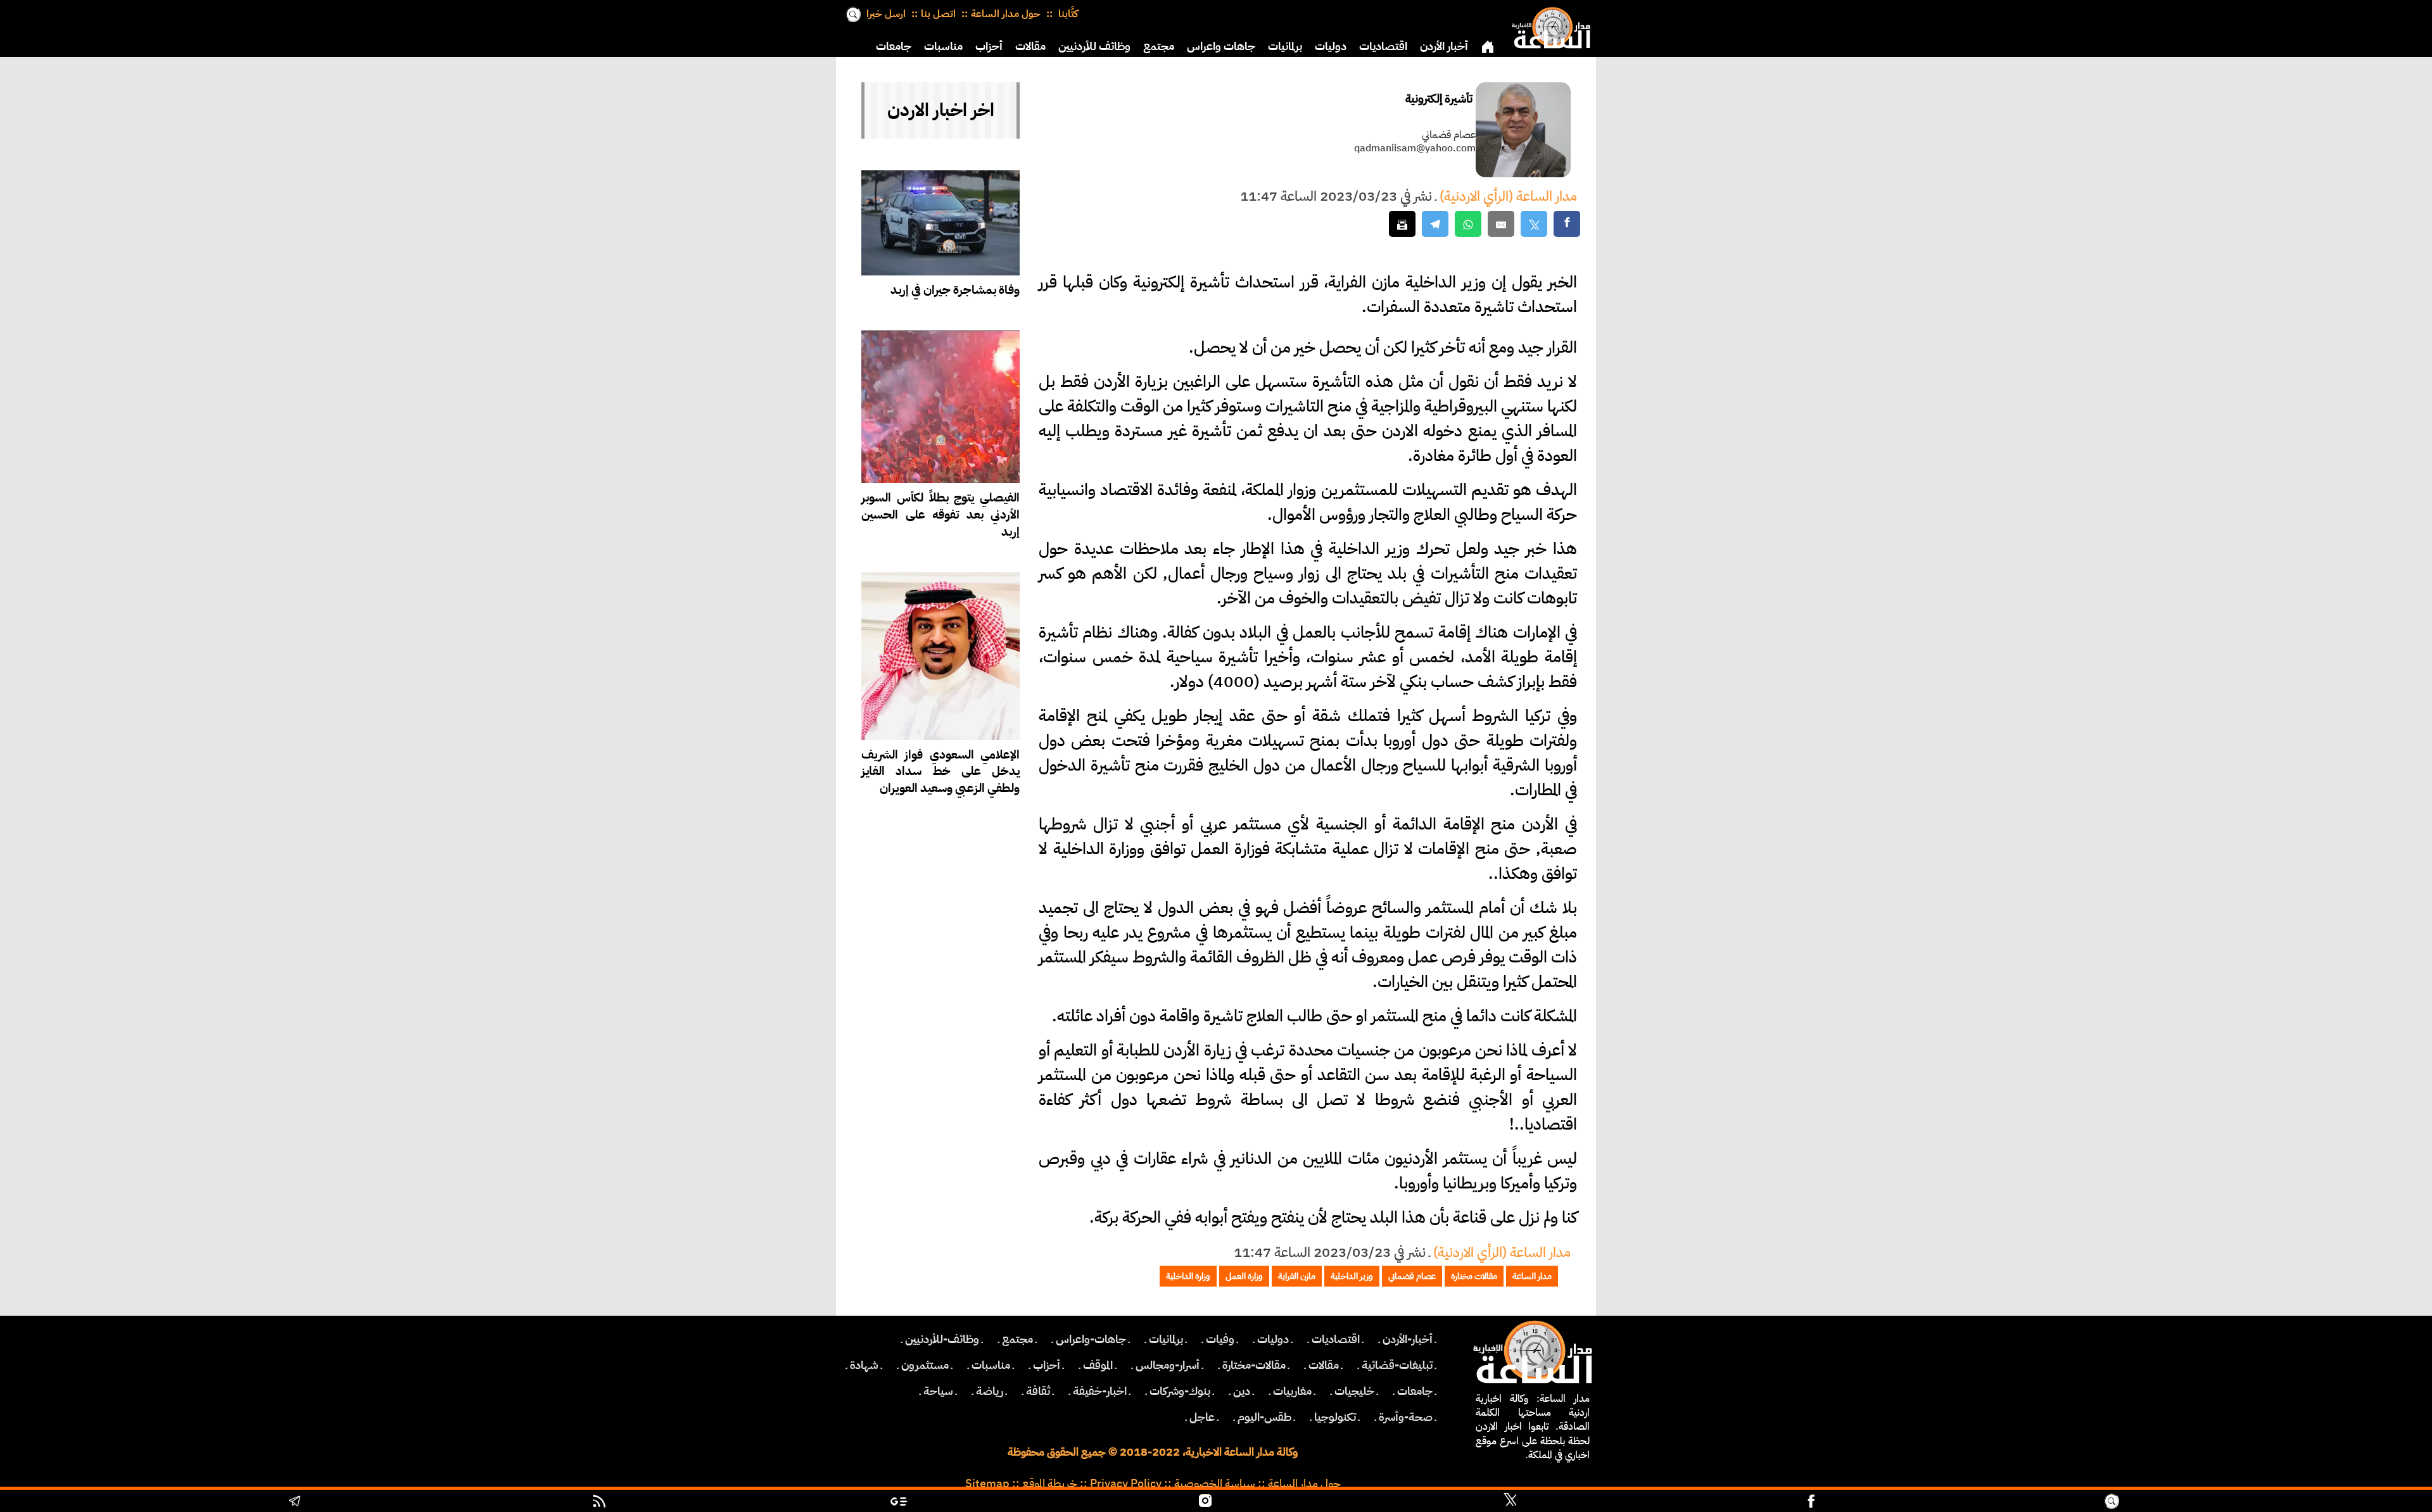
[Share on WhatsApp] (1468, 224)
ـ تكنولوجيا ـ (1335, 1417)
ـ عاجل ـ (1202, 1417)
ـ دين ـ (1242, 1391)
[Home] (1548, 25)
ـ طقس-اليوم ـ (1264, 1417)
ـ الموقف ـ (1098, 1365)
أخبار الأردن (1444, 46)
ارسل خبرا (886, 14)
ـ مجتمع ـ (1017, 1339)
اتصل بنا (938, 14)
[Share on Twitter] (1534, 224)
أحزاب (989, 46)
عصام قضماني (1449, 135)
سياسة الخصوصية (1215, 1484)
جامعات (894, 46)
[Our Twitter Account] (1510, 1503)
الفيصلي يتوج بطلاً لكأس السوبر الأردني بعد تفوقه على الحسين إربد (940, 514)
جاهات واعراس (1221, 46)
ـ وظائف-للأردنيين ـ (942, 1339)
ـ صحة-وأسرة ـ (1406, 1417)
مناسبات (943, 46)
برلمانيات (1285, 46)
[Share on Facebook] (1567, 224)
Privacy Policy (1126, 1484)
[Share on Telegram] (1435, 224)
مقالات (1030, 46)
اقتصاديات (1383, 46)
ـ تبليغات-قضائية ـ (1397, 1365)
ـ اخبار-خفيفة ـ (1100, 1391)
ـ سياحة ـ (938, 1391)
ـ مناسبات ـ (991, 1365)
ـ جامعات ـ (1415, 1391)
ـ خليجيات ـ (1354, 1391)
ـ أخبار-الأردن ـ (1408, 1339)
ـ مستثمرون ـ (925, 1365)
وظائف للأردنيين (1094, 46)
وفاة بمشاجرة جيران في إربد (955, 290)
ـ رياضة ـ (990, 1391)
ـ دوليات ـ (1273, 1339)
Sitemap (987, 1484)
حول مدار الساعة (1006, 14)
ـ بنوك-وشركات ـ (1180, 1391)
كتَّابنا (1067, 14)
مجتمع (1159, 46)
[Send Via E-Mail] (1501, 224)
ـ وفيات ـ (1220, 1339)
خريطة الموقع (1050, 1484)
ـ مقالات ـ (1324, 1365)
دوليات (1331, 46)
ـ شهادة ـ (864, 1365)
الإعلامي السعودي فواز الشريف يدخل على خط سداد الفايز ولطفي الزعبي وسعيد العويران (940, 772)
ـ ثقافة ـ (1038, 1391)
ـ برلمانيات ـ (1166, 1339)
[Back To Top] (2274, 1503)
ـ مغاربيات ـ (1292, 1391)
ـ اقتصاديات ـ (1336, 1339)
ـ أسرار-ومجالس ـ (1168, 1365)
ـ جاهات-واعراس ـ (1091, 1339)
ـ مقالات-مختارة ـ (1254, 1365)
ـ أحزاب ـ (1047, 1365)
